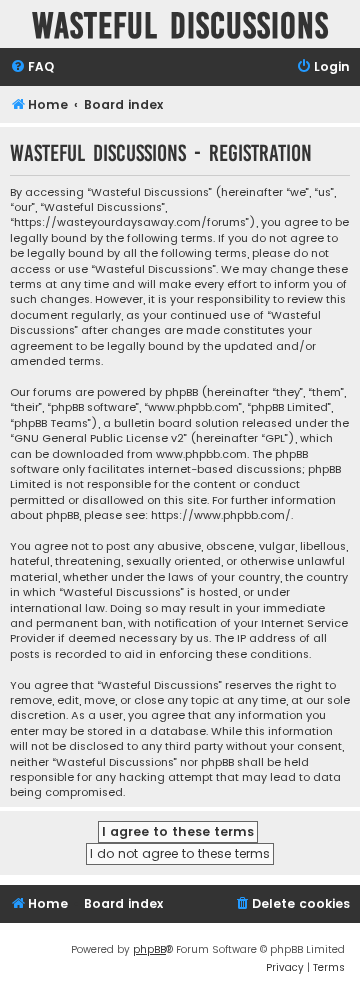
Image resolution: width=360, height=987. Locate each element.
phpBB (149, 949)
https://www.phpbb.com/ (221, 515)
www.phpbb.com (201, 454)
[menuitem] (32, 67)
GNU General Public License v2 (99, 438)
